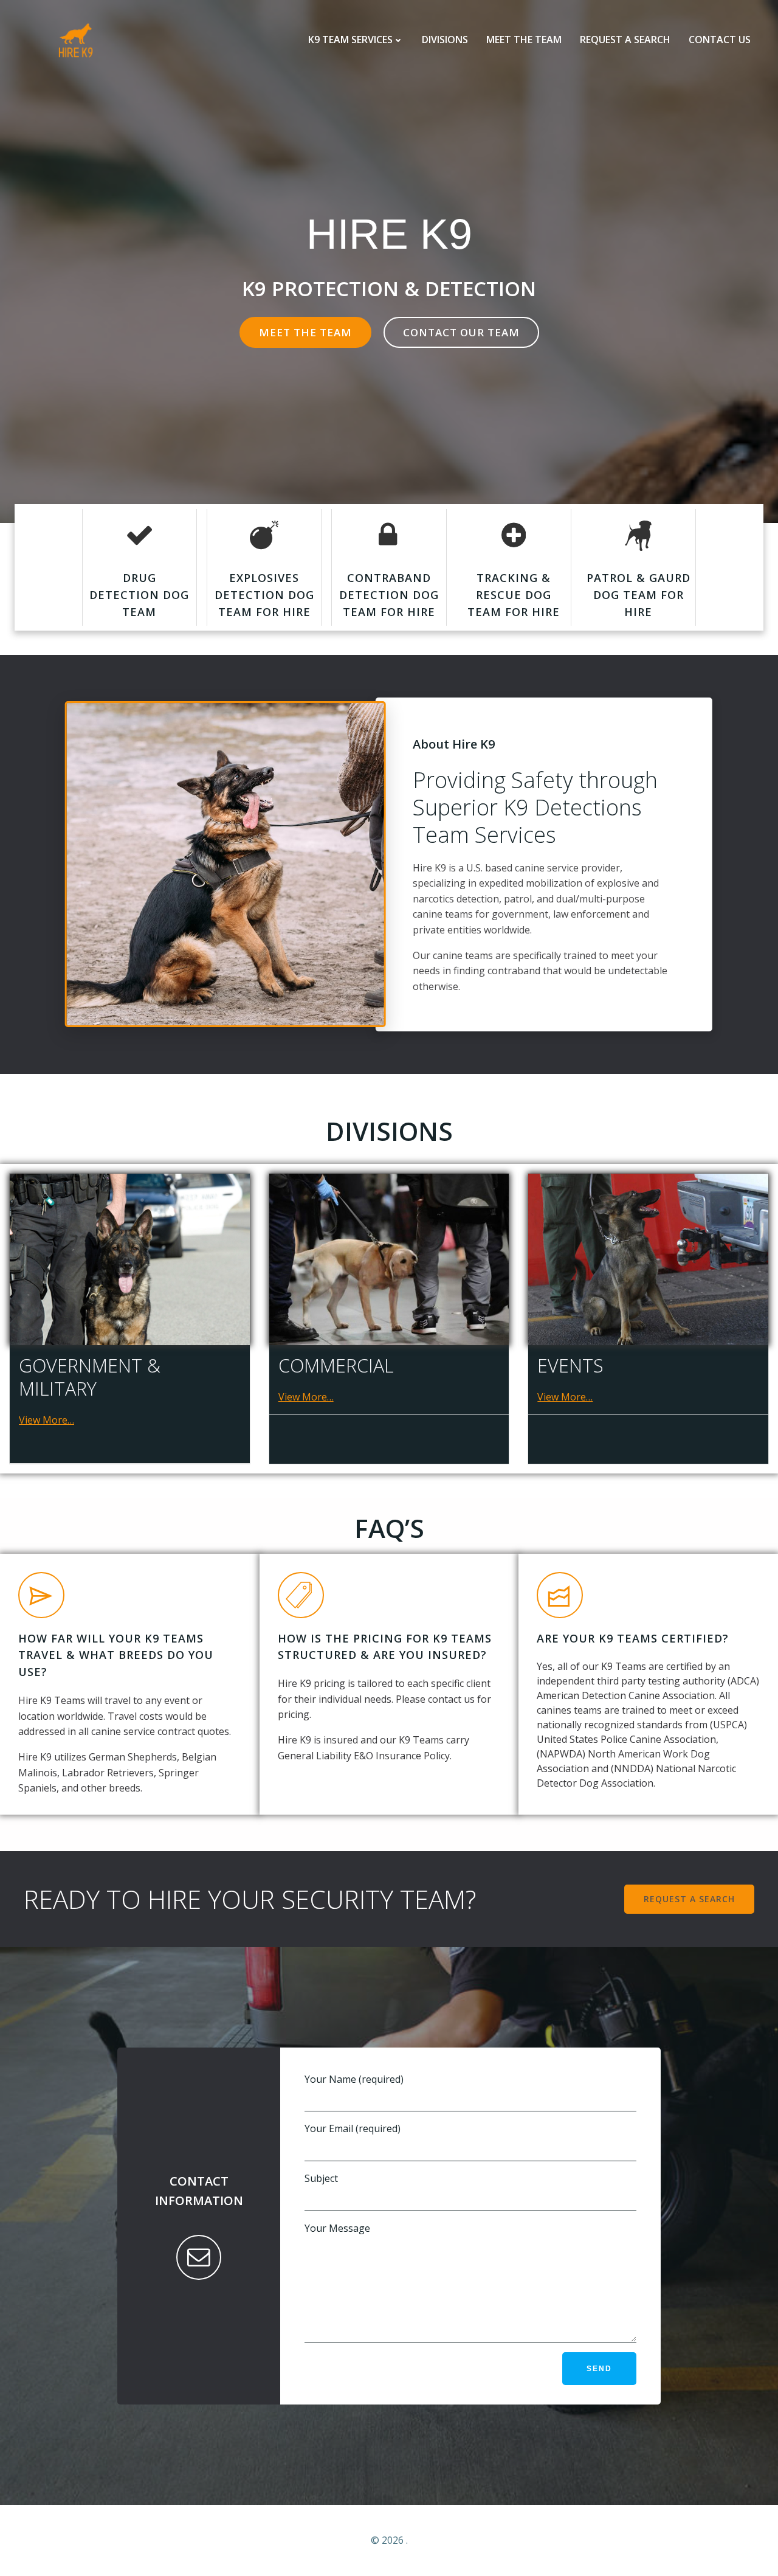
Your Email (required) (353, 2128)
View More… (46, 1420)
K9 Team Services (350, 40)
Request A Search (625, 40)
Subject (321, 2178)
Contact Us (720, 40)
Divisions (445, 40)
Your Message (337, 2228)
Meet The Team (524, 40)
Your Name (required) (354, 2079)
